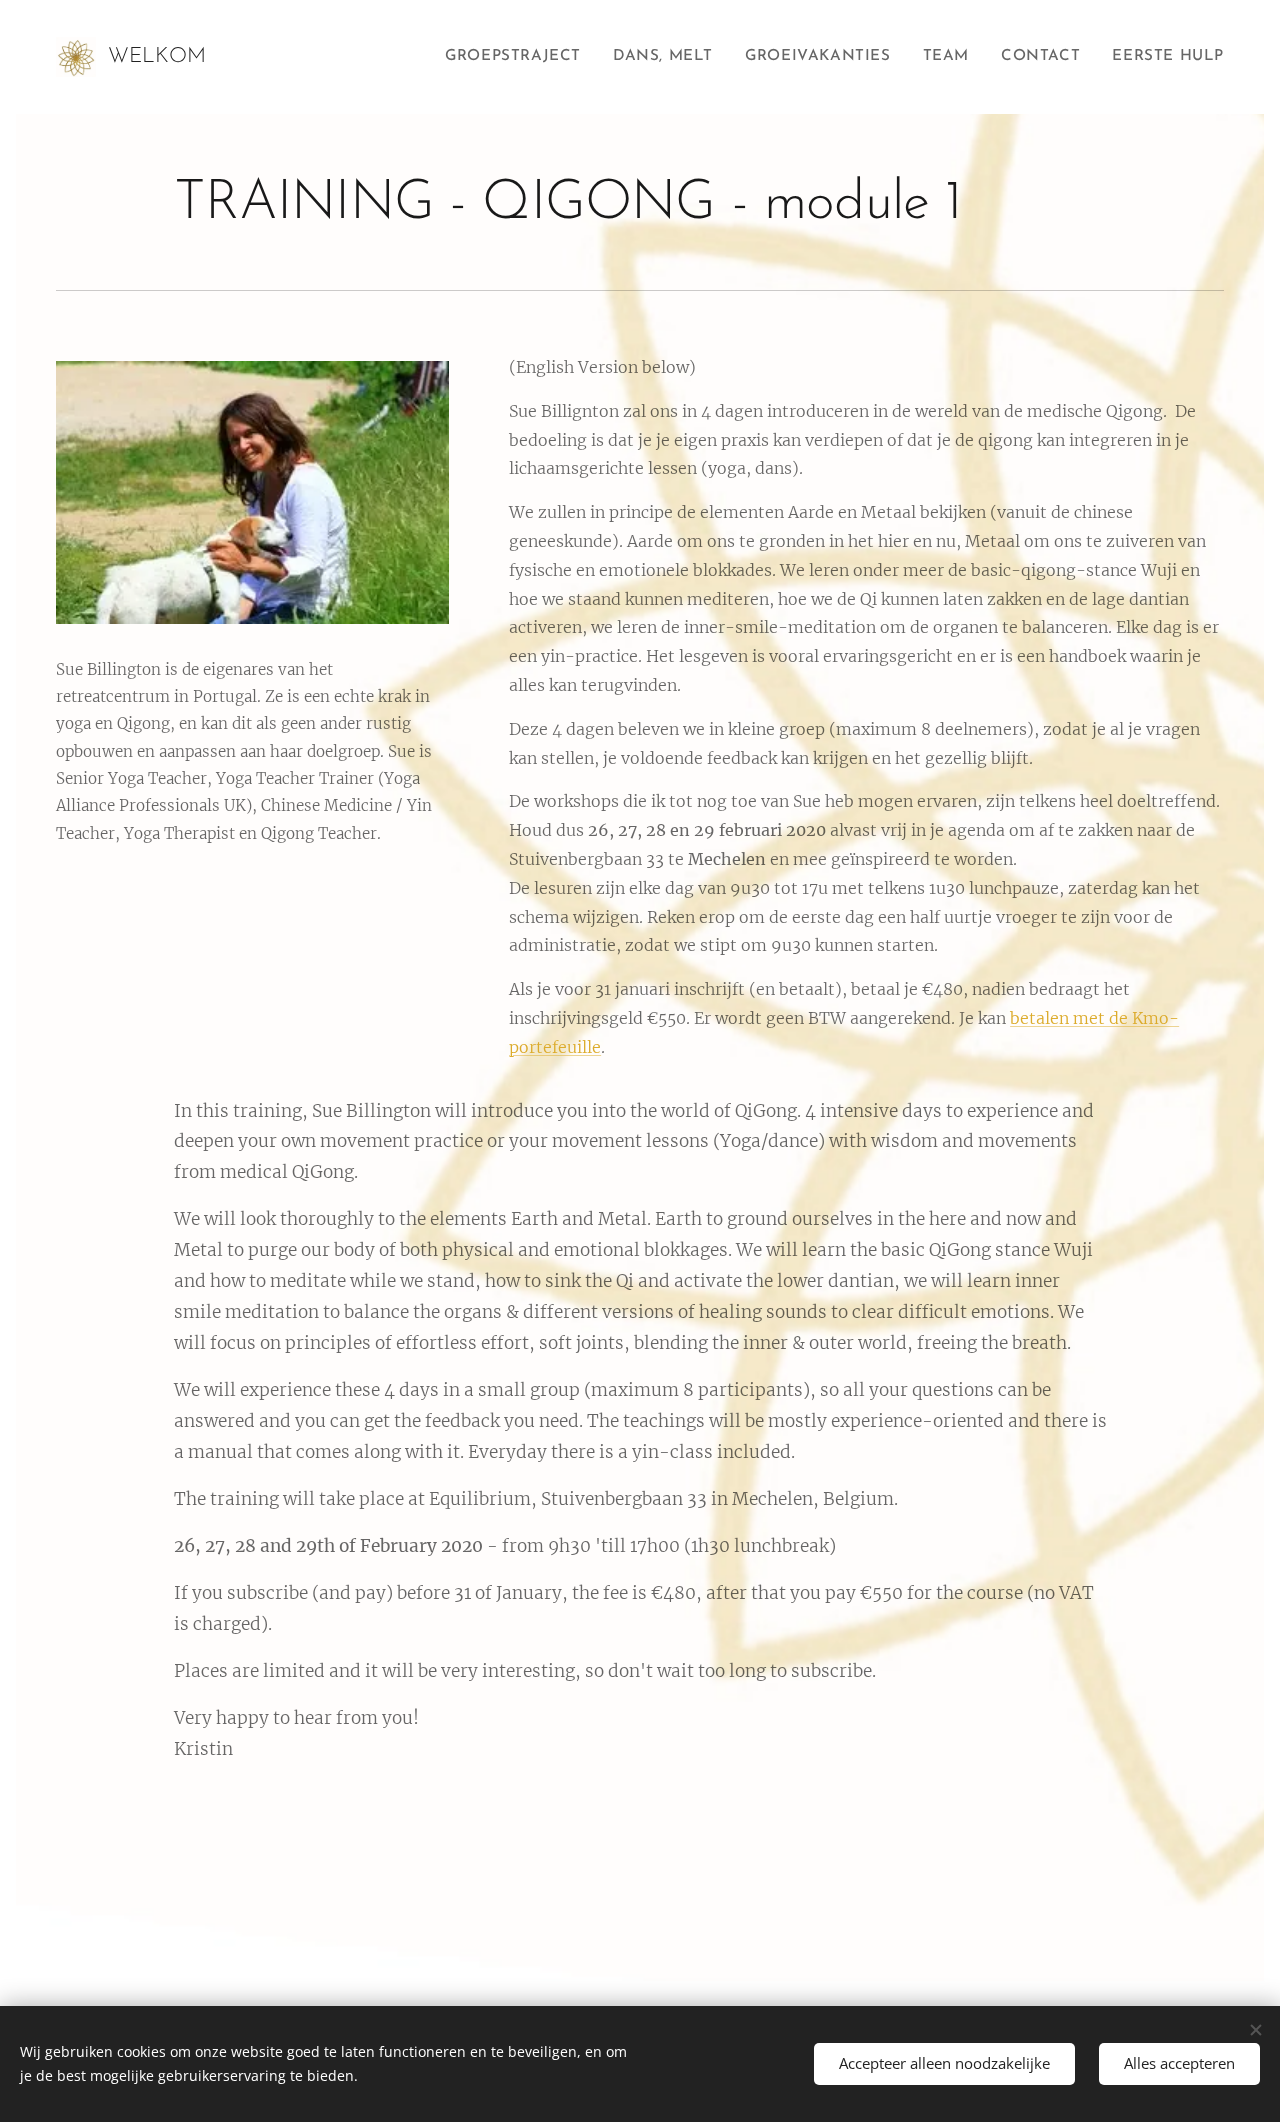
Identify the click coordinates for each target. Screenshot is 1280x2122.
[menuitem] (518, 57)
